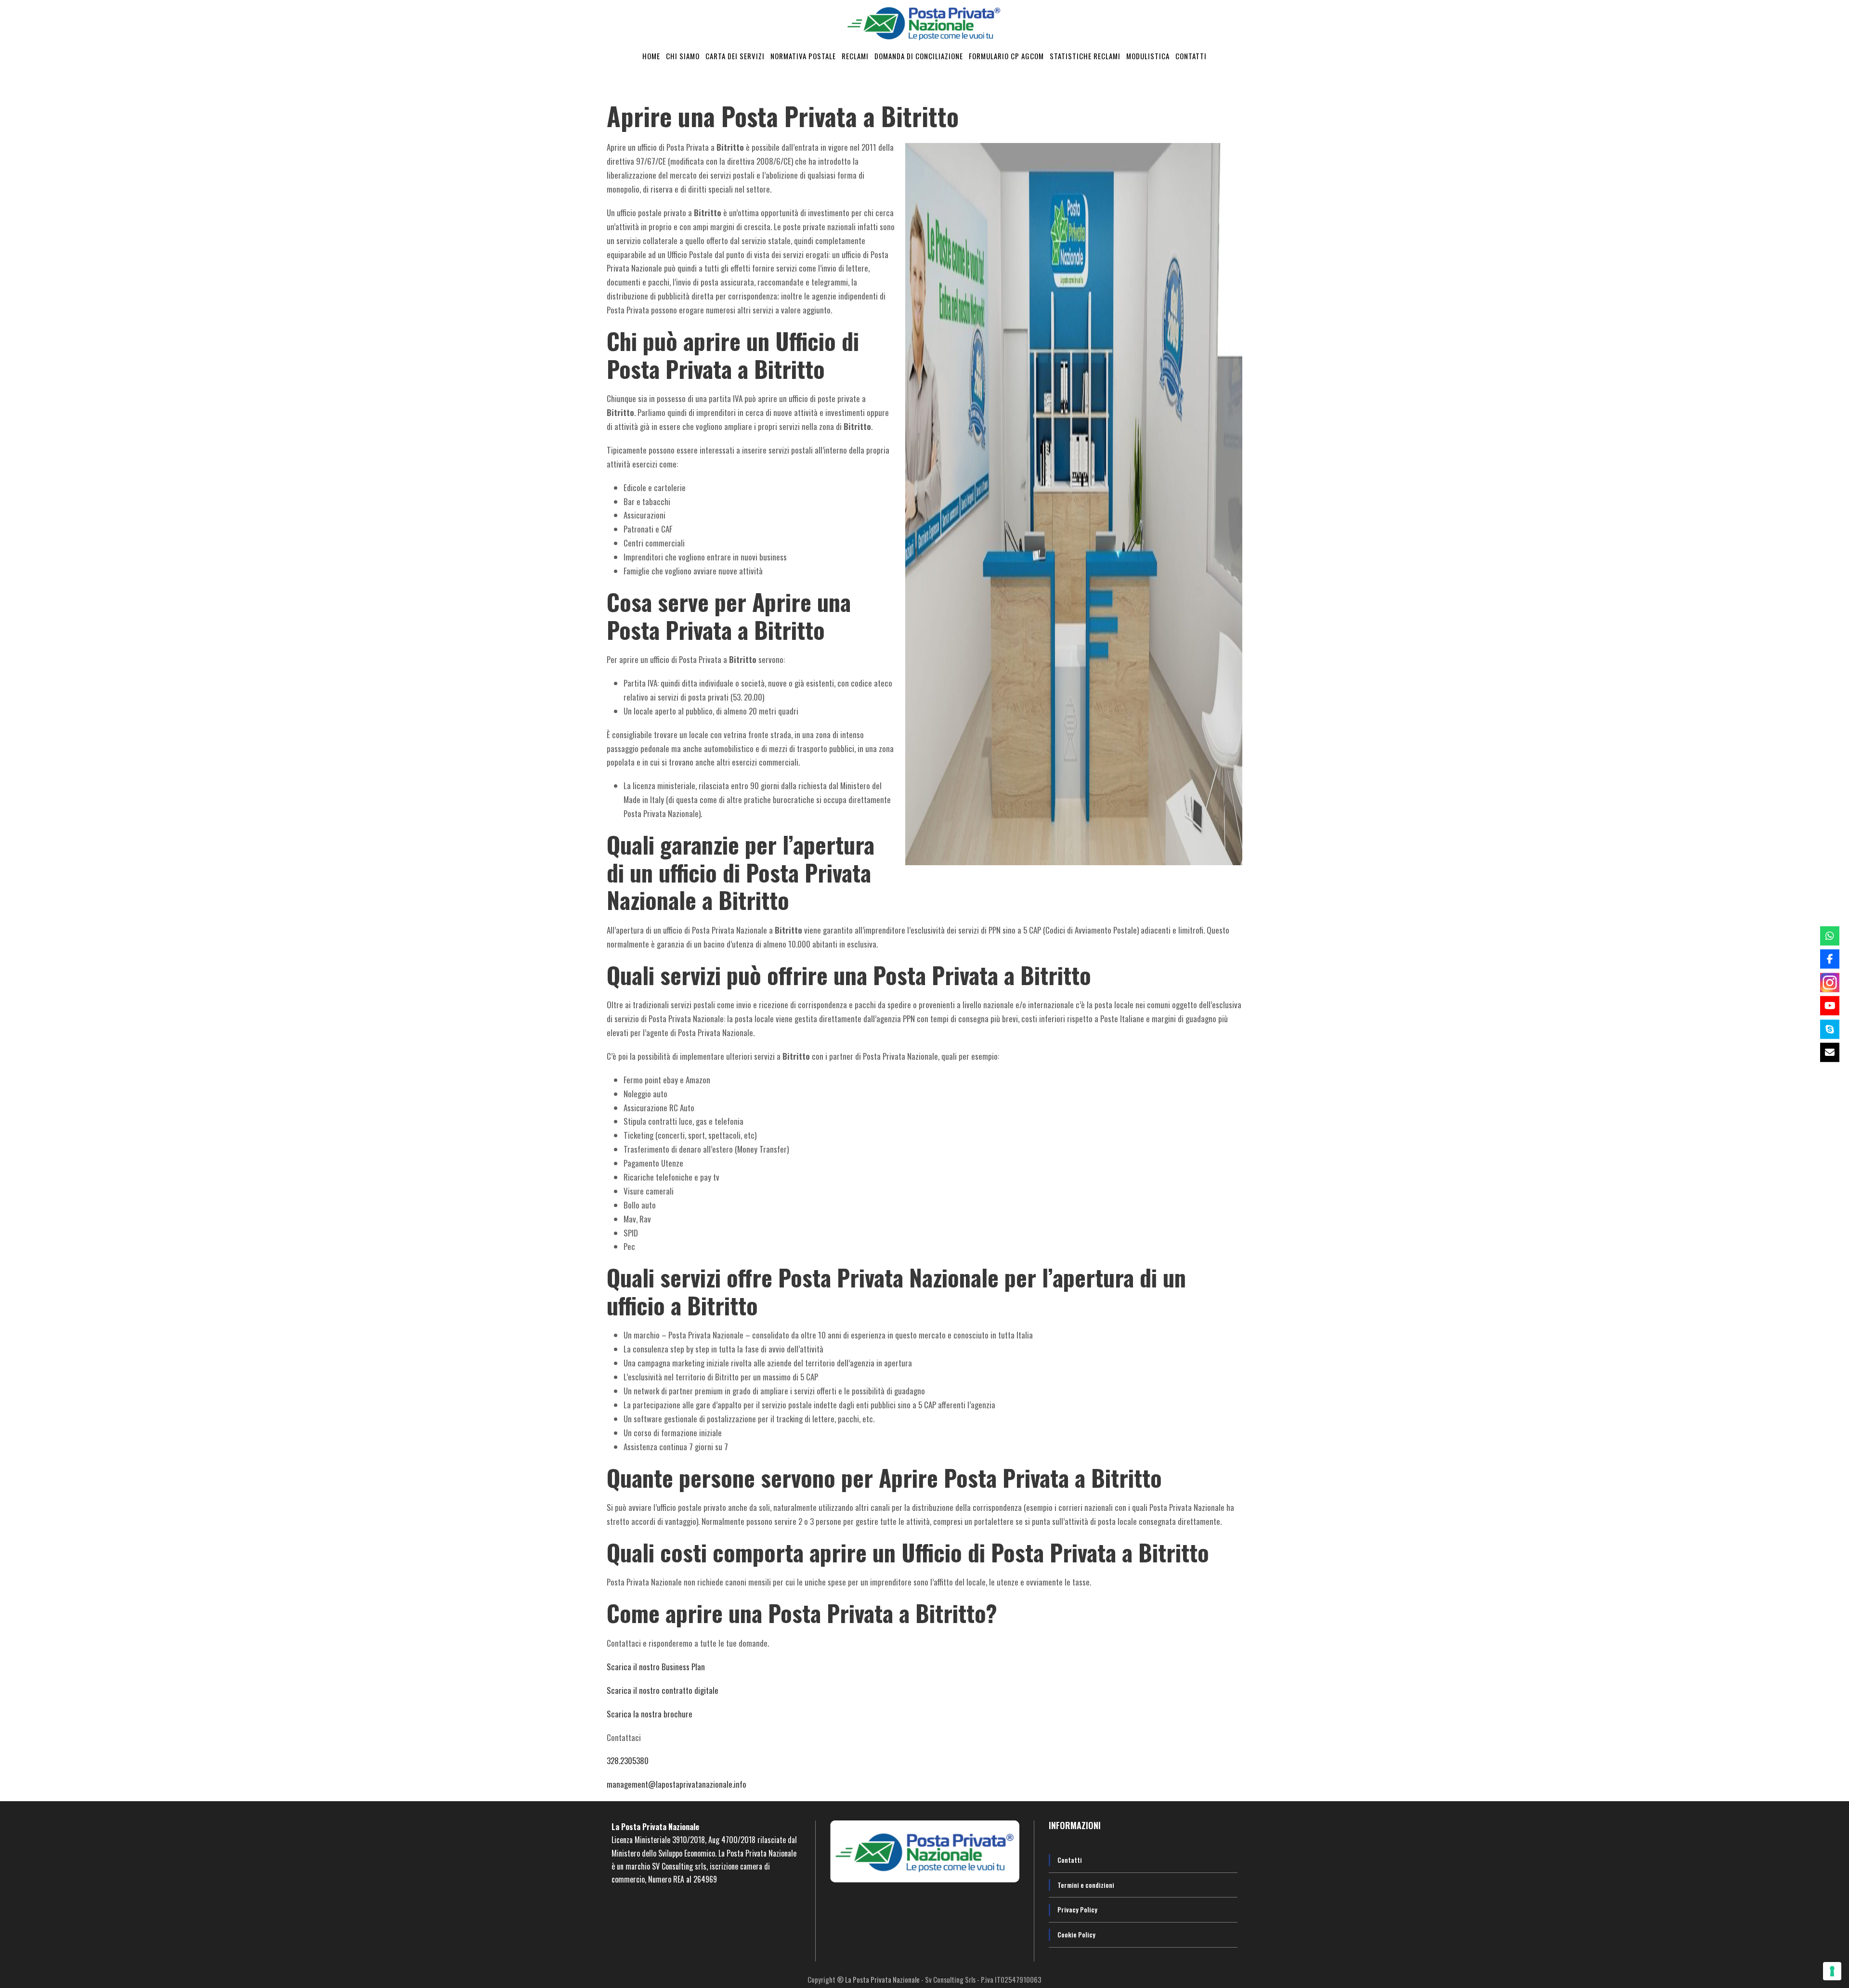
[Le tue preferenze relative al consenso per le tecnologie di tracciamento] (1832, 1971)
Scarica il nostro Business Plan (656, 1667)
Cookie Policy (1076, 1934)
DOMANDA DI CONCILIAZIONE (919, 56)
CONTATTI (1191, 56)
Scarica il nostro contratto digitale (663, 1690)
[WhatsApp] (1830, 936)
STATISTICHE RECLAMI (1085, 56)
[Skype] (1830, 1029)
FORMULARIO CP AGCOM (1006, 56)
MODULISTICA (1148, 56)
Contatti (1070, 1860)
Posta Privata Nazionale (660, 1827)
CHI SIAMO (683, 56)
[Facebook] (1830, 959)
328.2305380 (628, 1761)
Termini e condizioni (1086, 1885)
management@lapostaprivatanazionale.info (677, 1784)
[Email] (1830, 1052)
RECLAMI (855, 56)
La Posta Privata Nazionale (883, 1979)
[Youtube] (1830, 1006)
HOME (651, 56)
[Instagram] (1830, 982)
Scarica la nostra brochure (650, 1714)
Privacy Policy (1077, 1909)
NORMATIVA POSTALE (803, 56)
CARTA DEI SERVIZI (735, 56)
